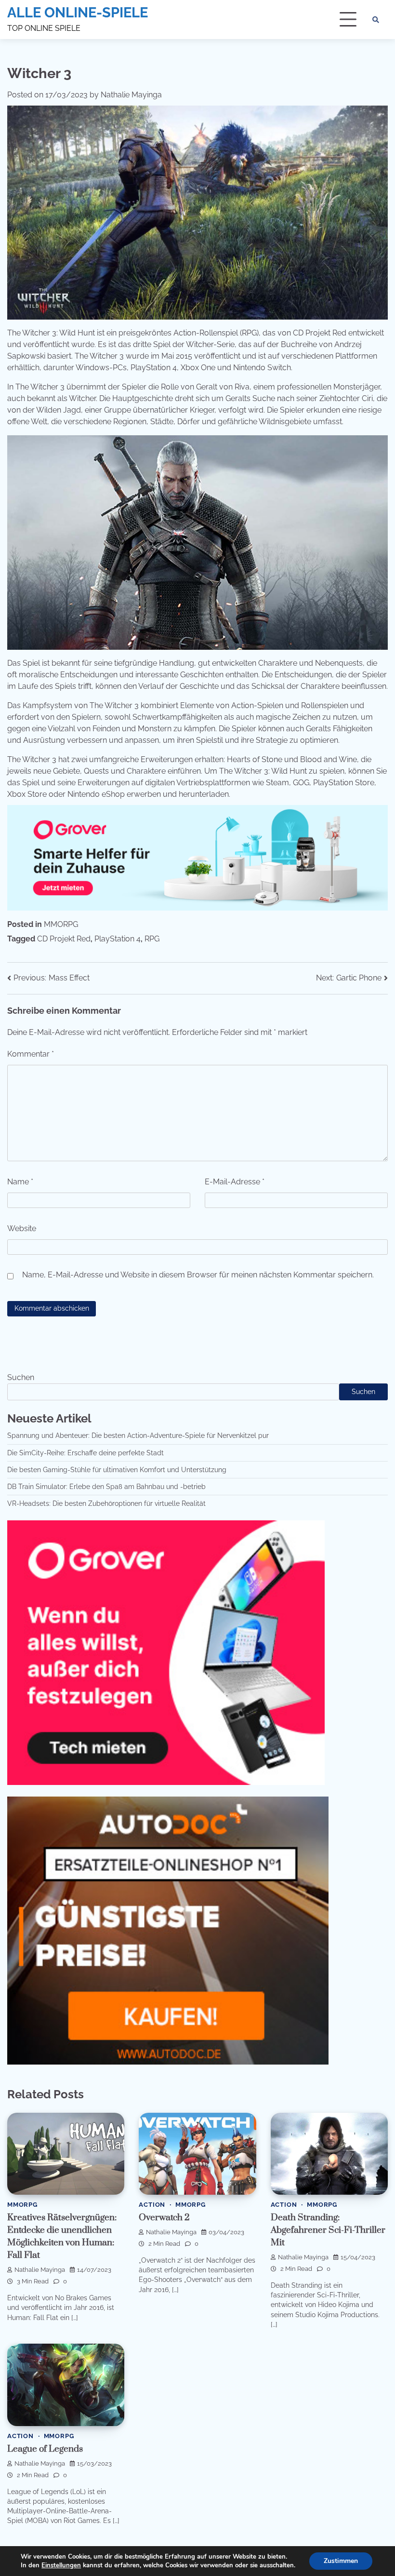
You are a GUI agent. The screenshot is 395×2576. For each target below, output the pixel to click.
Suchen (21, 1377)
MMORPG (61, 924)
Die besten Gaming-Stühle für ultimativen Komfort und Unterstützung (117, 1470)
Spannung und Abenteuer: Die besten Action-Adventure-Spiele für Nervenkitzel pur (138, 1436)
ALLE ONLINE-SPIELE (78, 13)
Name (20, 1182)
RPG (152, 939)
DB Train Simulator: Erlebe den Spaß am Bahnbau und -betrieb (106, 1487)
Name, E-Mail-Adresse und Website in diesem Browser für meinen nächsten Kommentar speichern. (198, 1275)
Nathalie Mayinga (131, 95)
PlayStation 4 (118, 939)
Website (22, 1228)
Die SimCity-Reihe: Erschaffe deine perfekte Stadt (86, 1453)
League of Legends (45, 2449)
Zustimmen (341, 2561)
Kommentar (31, 1054)
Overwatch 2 (164, 2218)
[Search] (376, 20)
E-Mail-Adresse (235, 1182)
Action (152, 2205)
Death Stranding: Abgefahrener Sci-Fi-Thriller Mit (328, 2230)
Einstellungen (61, 2565)
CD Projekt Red (64, 939)
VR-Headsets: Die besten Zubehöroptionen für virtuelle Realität (106, 1503)
